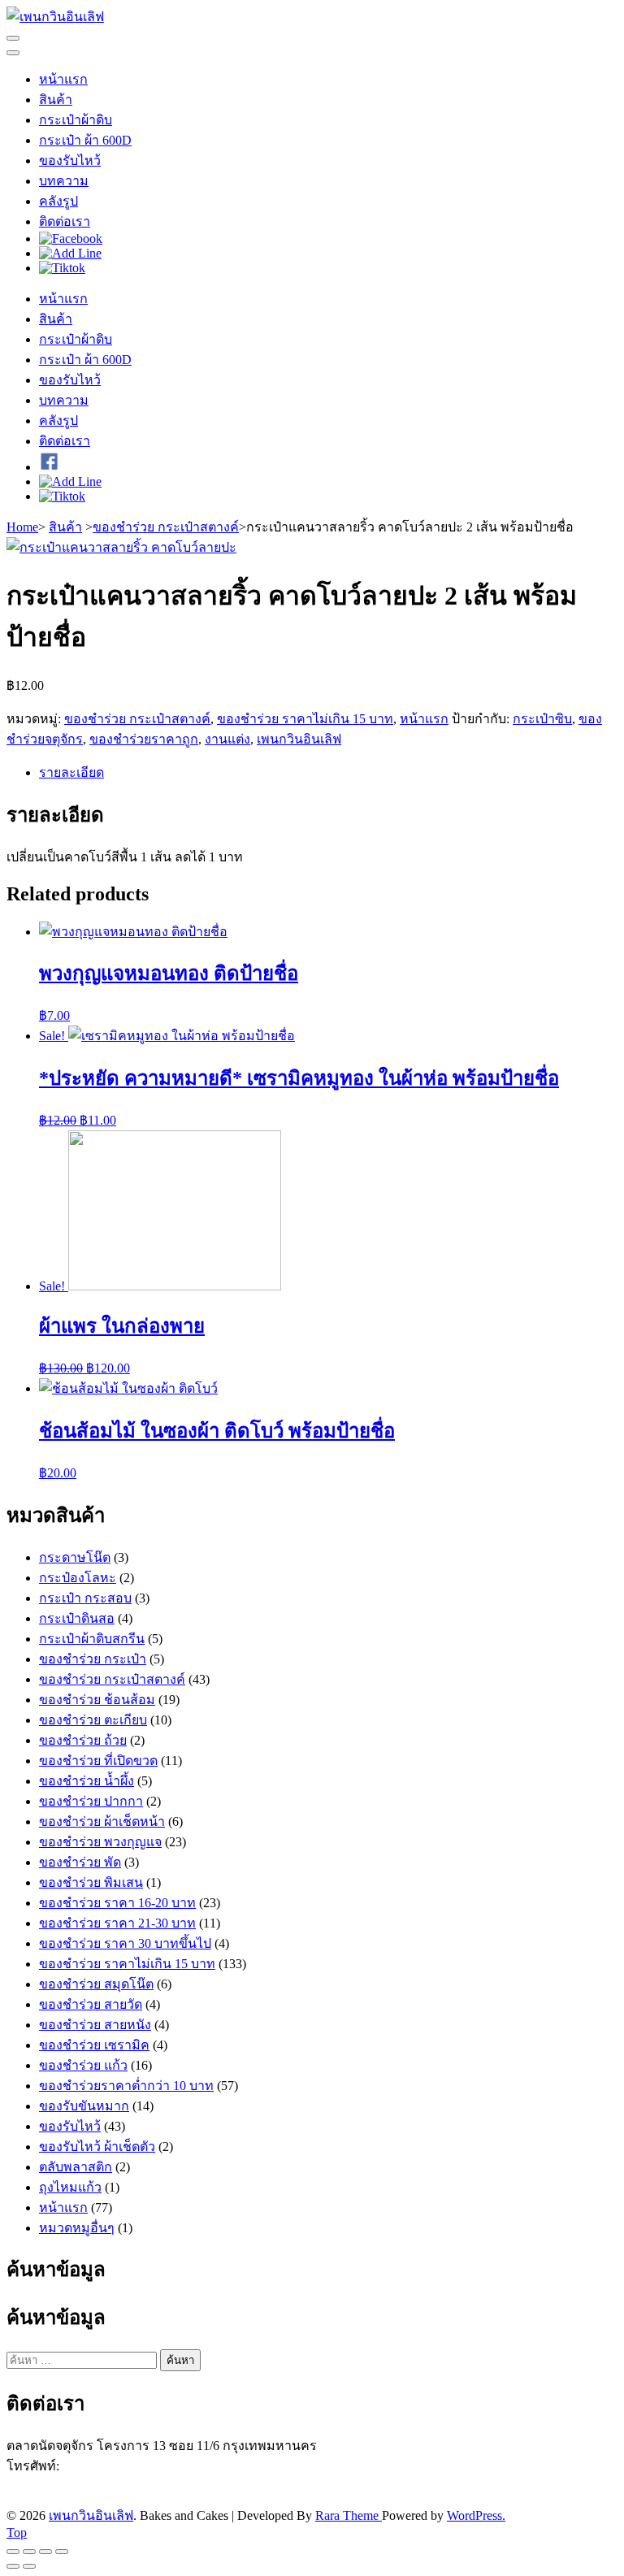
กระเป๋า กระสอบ (85, 1598)
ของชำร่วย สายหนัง (95, 2025)
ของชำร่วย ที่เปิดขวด (98, 1761)
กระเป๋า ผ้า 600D (85, 140)
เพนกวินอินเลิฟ (299, 739)
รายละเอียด (71, 772)
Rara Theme (349, 2515)
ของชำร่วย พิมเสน (91, 1882)
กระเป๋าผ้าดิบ (76, 120)
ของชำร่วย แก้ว (83, 2065)
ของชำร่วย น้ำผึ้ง (87, 1781)
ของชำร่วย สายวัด (91, 2004)
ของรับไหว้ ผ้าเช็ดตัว (97, 2147)
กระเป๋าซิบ (542, 719)
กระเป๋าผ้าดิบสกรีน (92, 1639)
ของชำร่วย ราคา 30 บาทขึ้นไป (125, 1943)
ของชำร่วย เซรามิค (94, 2045)
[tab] (328, 772)
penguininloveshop (112, 2498)
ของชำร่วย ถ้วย (83, 1740)
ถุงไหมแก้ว (70, 2187)
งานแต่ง (227, 739)
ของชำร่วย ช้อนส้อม (97, 1700)
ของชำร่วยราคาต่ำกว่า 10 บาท (126, 2086)
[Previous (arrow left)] (13, 2566)
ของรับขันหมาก (84, 2106)
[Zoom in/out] (62, 2552)
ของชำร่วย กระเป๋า (93, 1659)
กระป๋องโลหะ (78, 1578)
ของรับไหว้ (70, 160)
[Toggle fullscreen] (45, 2552)
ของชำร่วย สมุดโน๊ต (96, 1984)
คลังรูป (58, 201)
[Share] (29, 2552)
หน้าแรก (63, 79)
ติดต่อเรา (65, 221)
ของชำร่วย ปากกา (91, 1801)
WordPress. (476, 2515)
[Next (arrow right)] (29, 2566)
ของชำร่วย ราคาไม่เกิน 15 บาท (305, 719)
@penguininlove (96, 2483)
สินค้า (56, 100)
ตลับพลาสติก (76, 2167)
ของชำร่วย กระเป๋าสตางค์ (137, 719)
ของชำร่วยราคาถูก (144, 739)
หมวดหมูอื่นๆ (77, 2228)
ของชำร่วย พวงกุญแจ (100, 1842)
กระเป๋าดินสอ (77, 1618)
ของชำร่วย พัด (80, 1862)
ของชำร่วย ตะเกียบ (93, 1720)
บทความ (64, 181)
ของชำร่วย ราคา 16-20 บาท (117, 1903)
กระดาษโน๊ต (75, 1557)
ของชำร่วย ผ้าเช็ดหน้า (102, 1821)
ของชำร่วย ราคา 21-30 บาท (117, 1923)
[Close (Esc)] (13, 2552)
